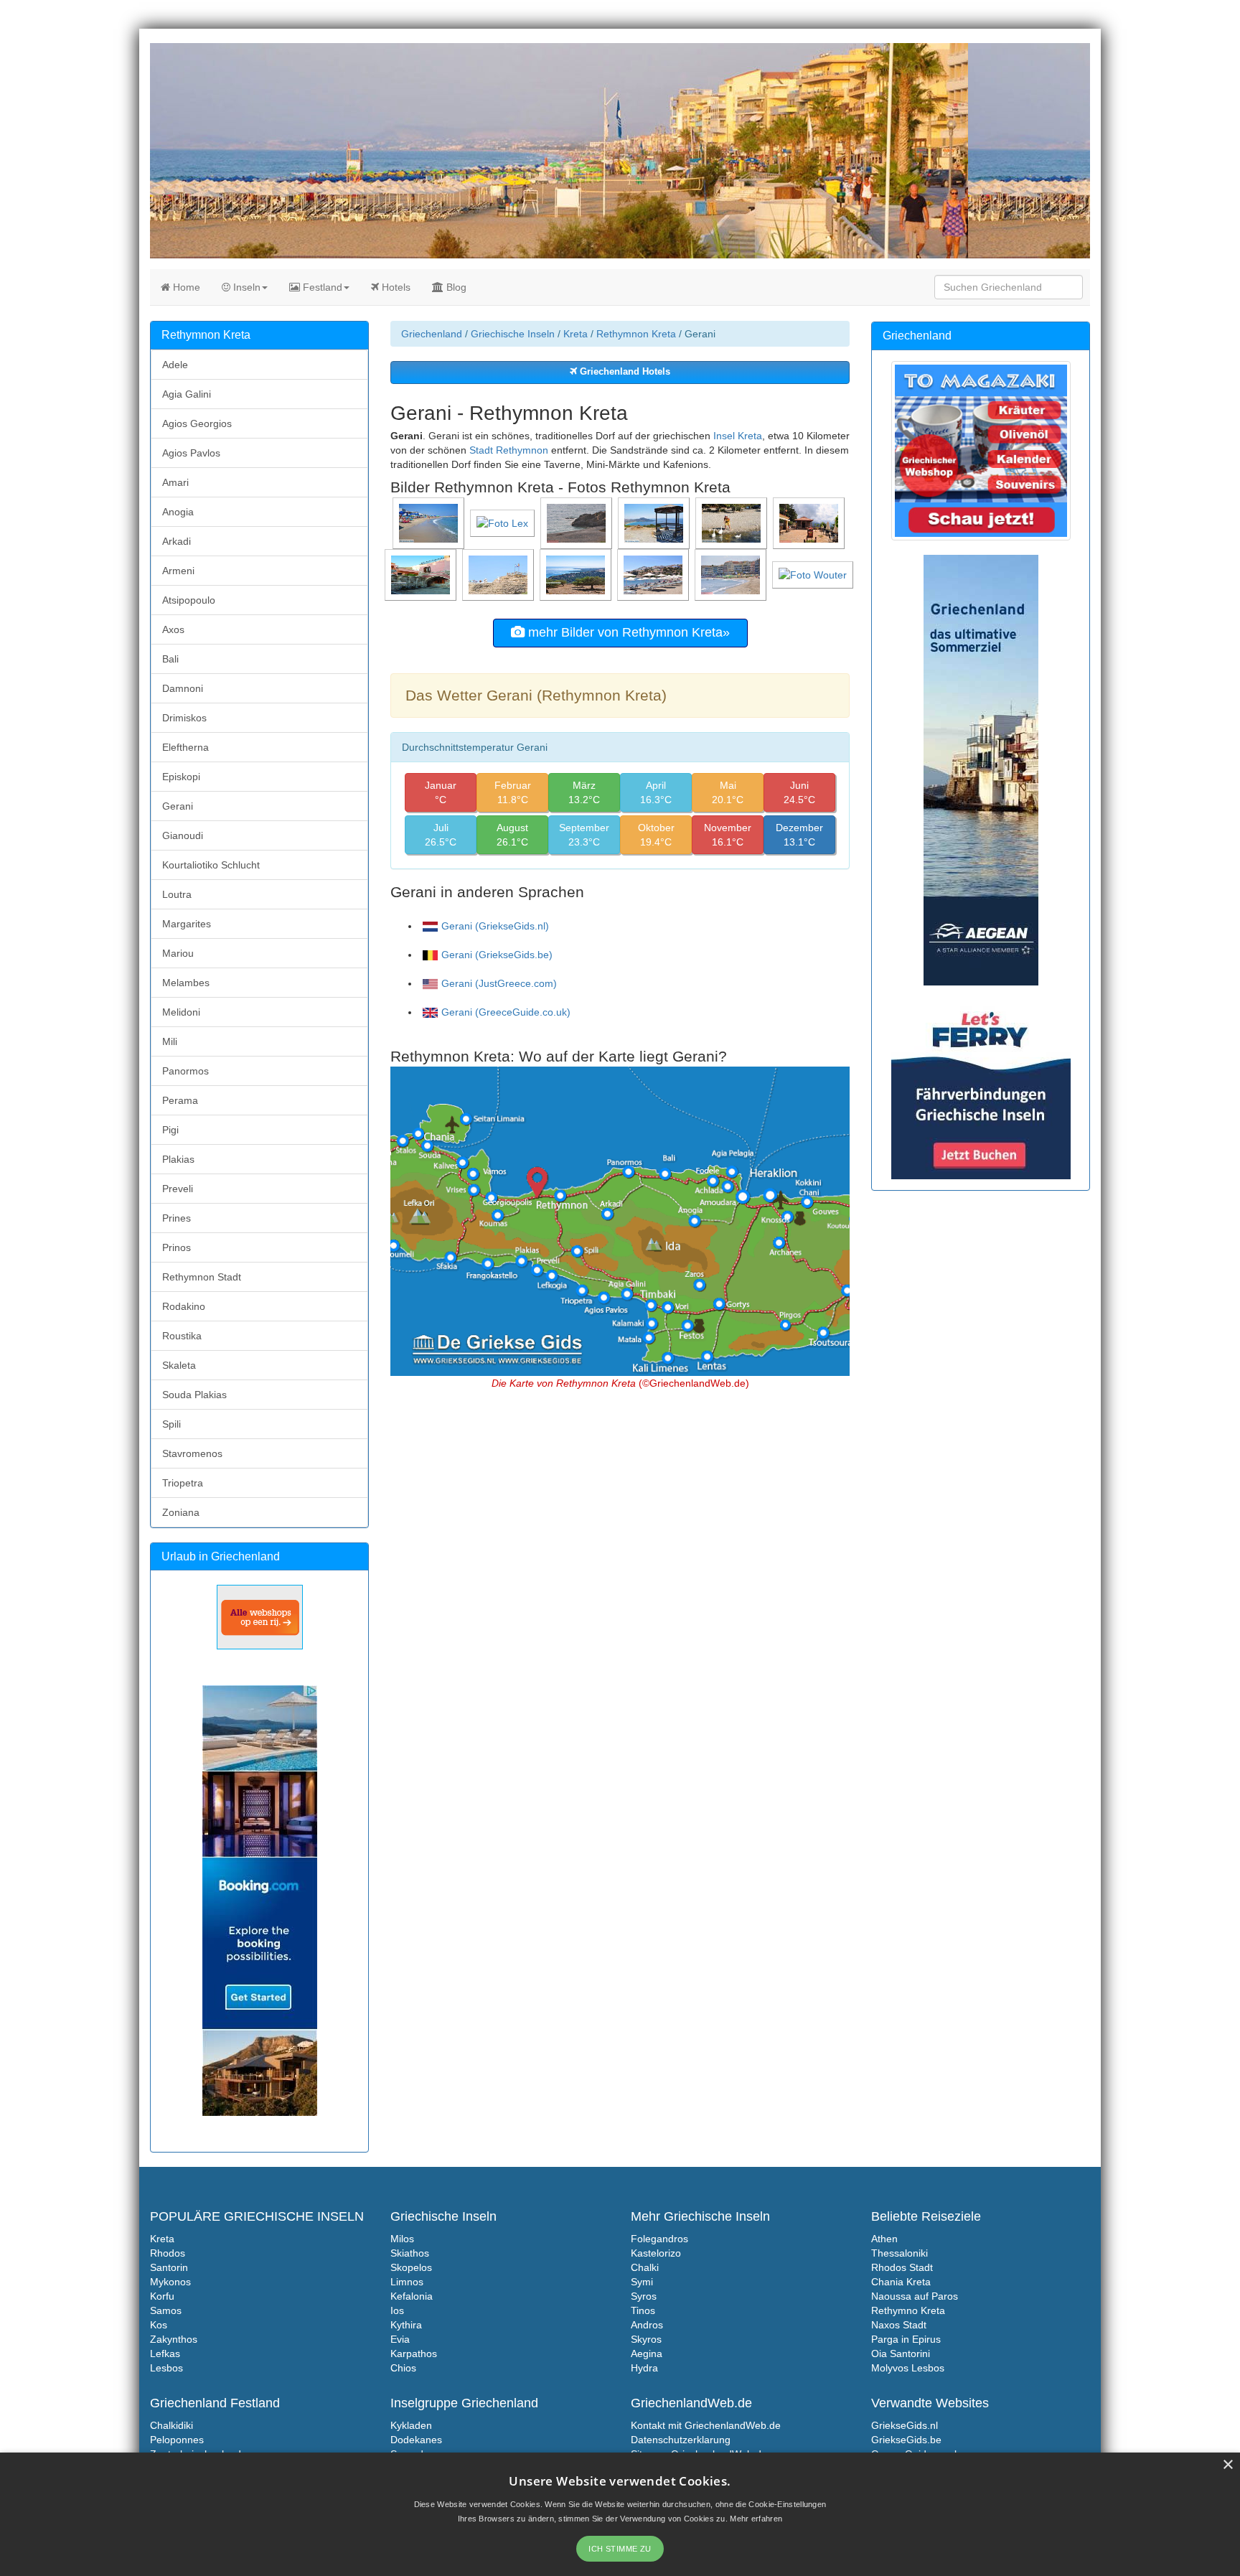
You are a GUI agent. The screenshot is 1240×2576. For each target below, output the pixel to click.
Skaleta (179, 1365)
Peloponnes (177, 2440)
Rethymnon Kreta (636, 334)
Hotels (395, 287)
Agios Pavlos (191, 453)
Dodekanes (416, 2440)
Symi (642, 2282)
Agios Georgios (197, 423)
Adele (175, 365)
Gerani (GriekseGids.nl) (495, 926)
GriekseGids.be (906, 2440)
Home (185, 287)
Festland (321, 287)
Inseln (245, 287)
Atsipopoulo (189, 600)
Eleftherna (185, 747)
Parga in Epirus (906, 2339)
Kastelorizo (656, 2253)
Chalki (645, 2267)
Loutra (177, 894)
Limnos (407, 2282)
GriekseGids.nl (905, 2425)
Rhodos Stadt (902, 2267)
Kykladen (411, 2425)
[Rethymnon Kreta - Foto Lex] (504, 523)
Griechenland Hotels (624, 372)
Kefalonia (412, 2296)
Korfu (162, 2296)
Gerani (178, 806)
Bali (170, 659)
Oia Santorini (901, 2353)
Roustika (182, 1336)
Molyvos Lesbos (908, 2368)
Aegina (647, 2353)
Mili (170, 1041)
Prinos (177, 1247)
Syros (644, 2296)
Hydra (644, 2368)
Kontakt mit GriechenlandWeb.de (706, 2425)
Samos (166, 2310)
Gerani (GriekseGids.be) (497, 955)
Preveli (178, 1189)
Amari (175, 482)
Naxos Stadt (899, 2325)
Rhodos (168, 2253)
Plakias (178, 1159)
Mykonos (170, 2282)
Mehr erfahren (756, 2519)
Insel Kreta (738, 436)
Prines (177, 1218)
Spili (172, 1424)
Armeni (178, 571)
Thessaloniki (900, 2253)
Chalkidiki (172, 2425)
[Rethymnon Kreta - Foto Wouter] (814, 574)
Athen (884, 2239)
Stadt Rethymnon (509, 450)
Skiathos (410, 2253)
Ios (397, 2310)
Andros (647, 2325)
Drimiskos (184, 718)
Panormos (185, 1071)
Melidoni (181, 1012)
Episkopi (181, 777)
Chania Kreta (901, 2282)
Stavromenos (192, 1453)
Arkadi (177, 541)
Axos (173, 629)
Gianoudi (183, 835)
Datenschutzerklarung (681, 2440)
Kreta (576, 334)
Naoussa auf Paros (915, 2296)
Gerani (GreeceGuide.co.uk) (506, 1012)
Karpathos (414, 2353)
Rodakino (184, 1306)
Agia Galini (187, 394)
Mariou (178, 953)
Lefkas (165, 2353)
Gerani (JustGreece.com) (499, 983)
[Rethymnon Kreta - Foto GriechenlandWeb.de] (430, 523)
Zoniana (181, 1512)
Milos (402, 2239)
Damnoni (183, 688)
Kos (159, 2325)
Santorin (169, 2267)
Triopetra (183, 1483)
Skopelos (411, 2267)
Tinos (643, 2310)
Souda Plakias (194, 1395)
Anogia (178, 512)
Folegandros (659, 2239)
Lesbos (166, 2368)
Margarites (187, 924)
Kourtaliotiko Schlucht (211, 865)
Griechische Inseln (513, 334)
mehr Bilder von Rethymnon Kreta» (627, 632)
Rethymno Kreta (908, 2310)
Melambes (186, 983)
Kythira (406, 2325)
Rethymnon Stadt (202, 1277)
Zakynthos (174, 2339)
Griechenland (432, 334)
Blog (455, 287)
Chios (403, 2368)
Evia (400, 2339)
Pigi (170, 1130)
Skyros (646, 2339)
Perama (180, 1100)
